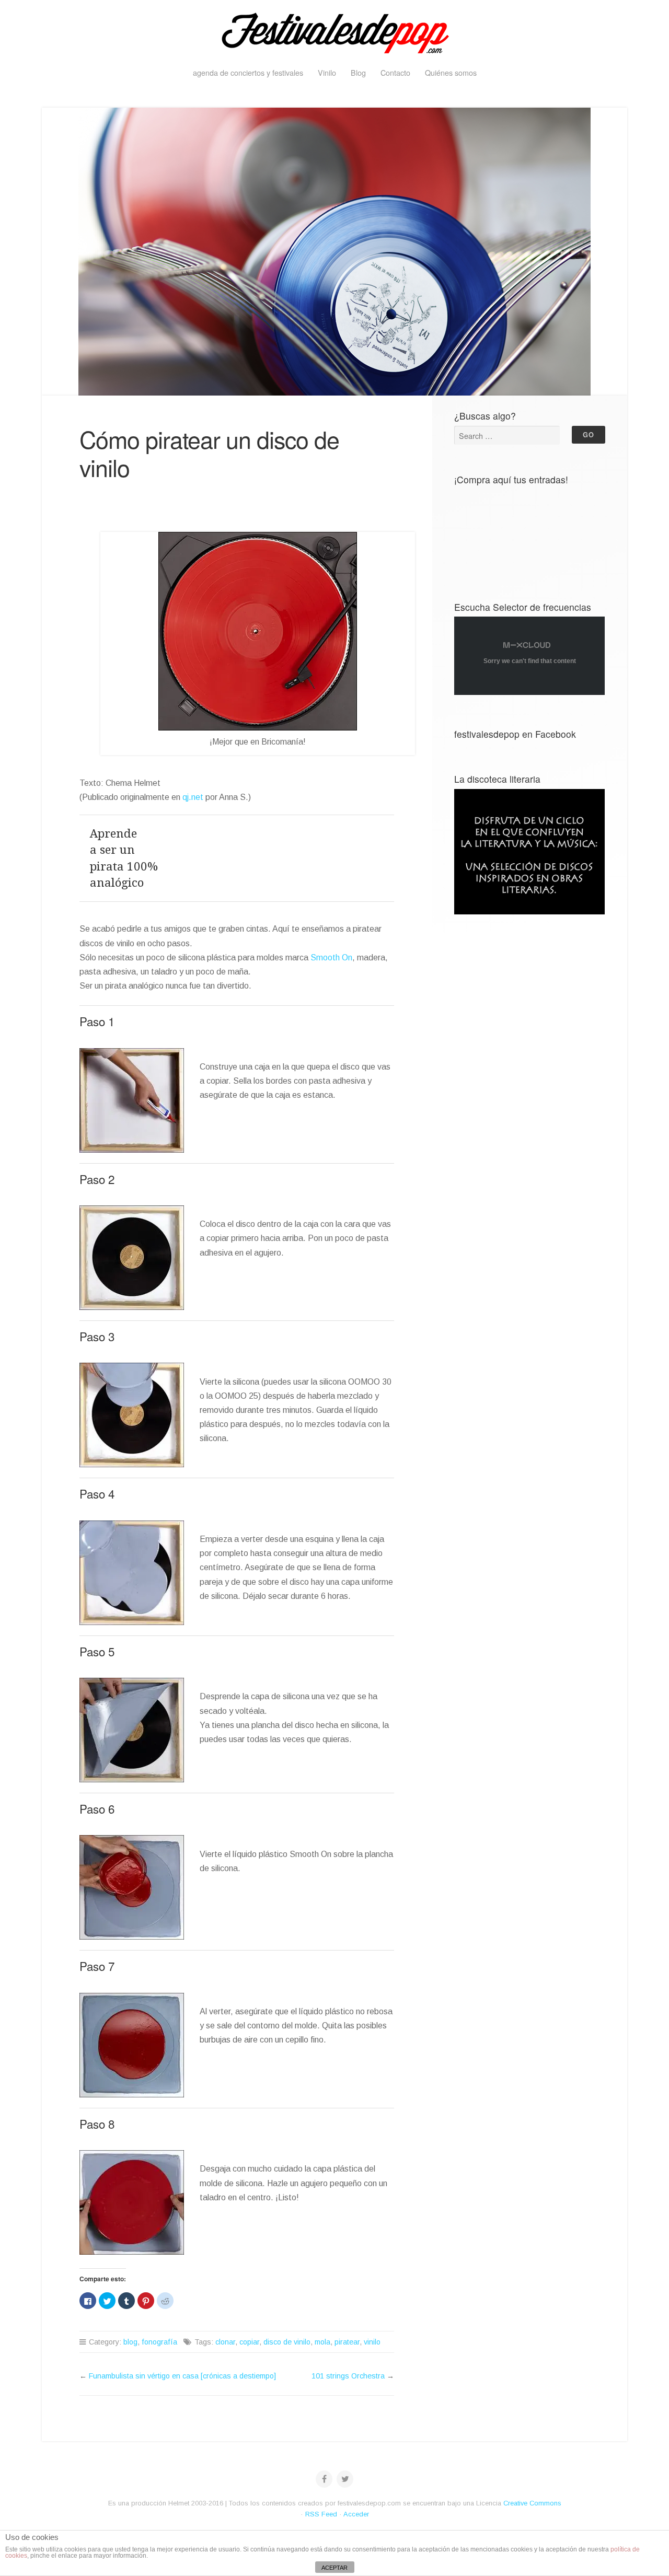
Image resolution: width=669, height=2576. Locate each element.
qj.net (193, 797)
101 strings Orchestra (348, 2376)
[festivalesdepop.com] (334, 31)
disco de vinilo (287, 2342)
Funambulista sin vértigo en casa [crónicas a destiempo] (182, 2376)
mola (322, 2342)
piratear (347, 2342)
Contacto (395, 72)
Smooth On (331, 958)
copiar (249, 2342)
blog (130, 2342)
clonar (225, 2342)
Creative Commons (532, 2503)
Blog (358, 72)
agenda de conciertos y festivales (248, 72)
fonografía (159, 2342)
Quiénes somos (451, 72)
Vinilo (327, 72)
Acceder (356, 2514)
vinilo (372, 2342)
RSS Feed (321, 2514)
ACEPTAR (334, 2568)
